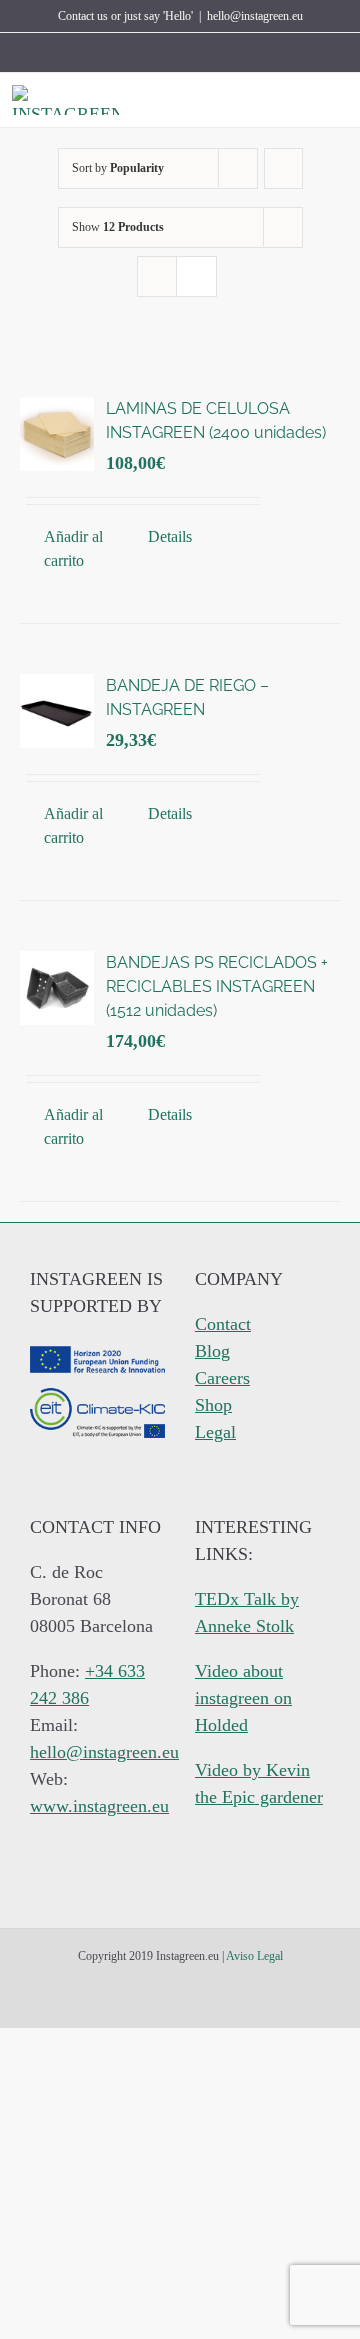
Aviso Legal (254, 1956)
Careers (222, 1378)
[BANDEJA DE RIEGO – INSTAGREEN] (57, 711)
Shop (213, 1405)
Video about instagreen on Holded (243, 1698)
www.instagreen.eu (99, 1806)
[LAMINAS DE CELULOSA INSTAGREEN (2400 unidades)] (57, 434)
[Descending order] (283, 168)
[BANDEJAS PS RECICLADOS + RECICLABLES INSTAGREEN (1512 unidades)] (57, 988)
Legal (215, 1432)
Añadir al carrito (73, 548)
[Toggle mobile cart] (304, 100)
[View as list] (196, 276)
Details (170, 536)
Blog (212, 1351)
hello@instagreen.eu (255, 16)
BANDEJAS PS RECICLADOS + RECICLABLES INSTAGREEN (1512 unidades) (217, 986)
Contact (223, 1324)
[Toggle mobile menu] (340, 100)
